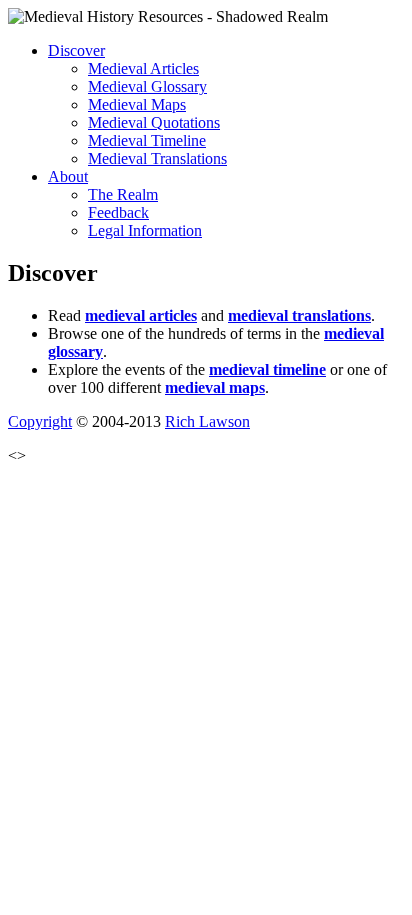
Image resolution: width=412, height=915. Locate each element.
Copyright (40, 421)
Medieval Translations (157, 158)
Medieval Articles (143, 68)
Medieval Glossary (147, 86)
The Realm (123, 194)
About (68, 176)
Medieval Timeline (147, 140)
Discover (76, 50)
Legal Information (145, 230)
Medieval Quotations (154, 122)
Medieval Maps (137, 104)
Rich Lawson (207, 421)
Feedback (118, 212)
